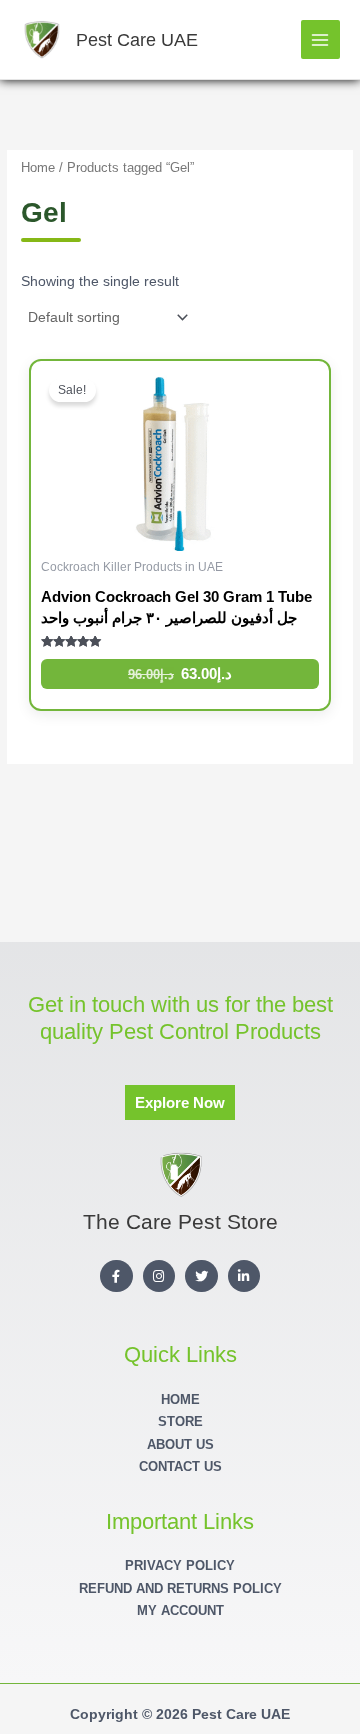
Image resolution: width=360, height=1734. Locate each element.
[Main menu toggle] (320, 39)
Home (38, 168)
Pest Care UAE (137, 39)
